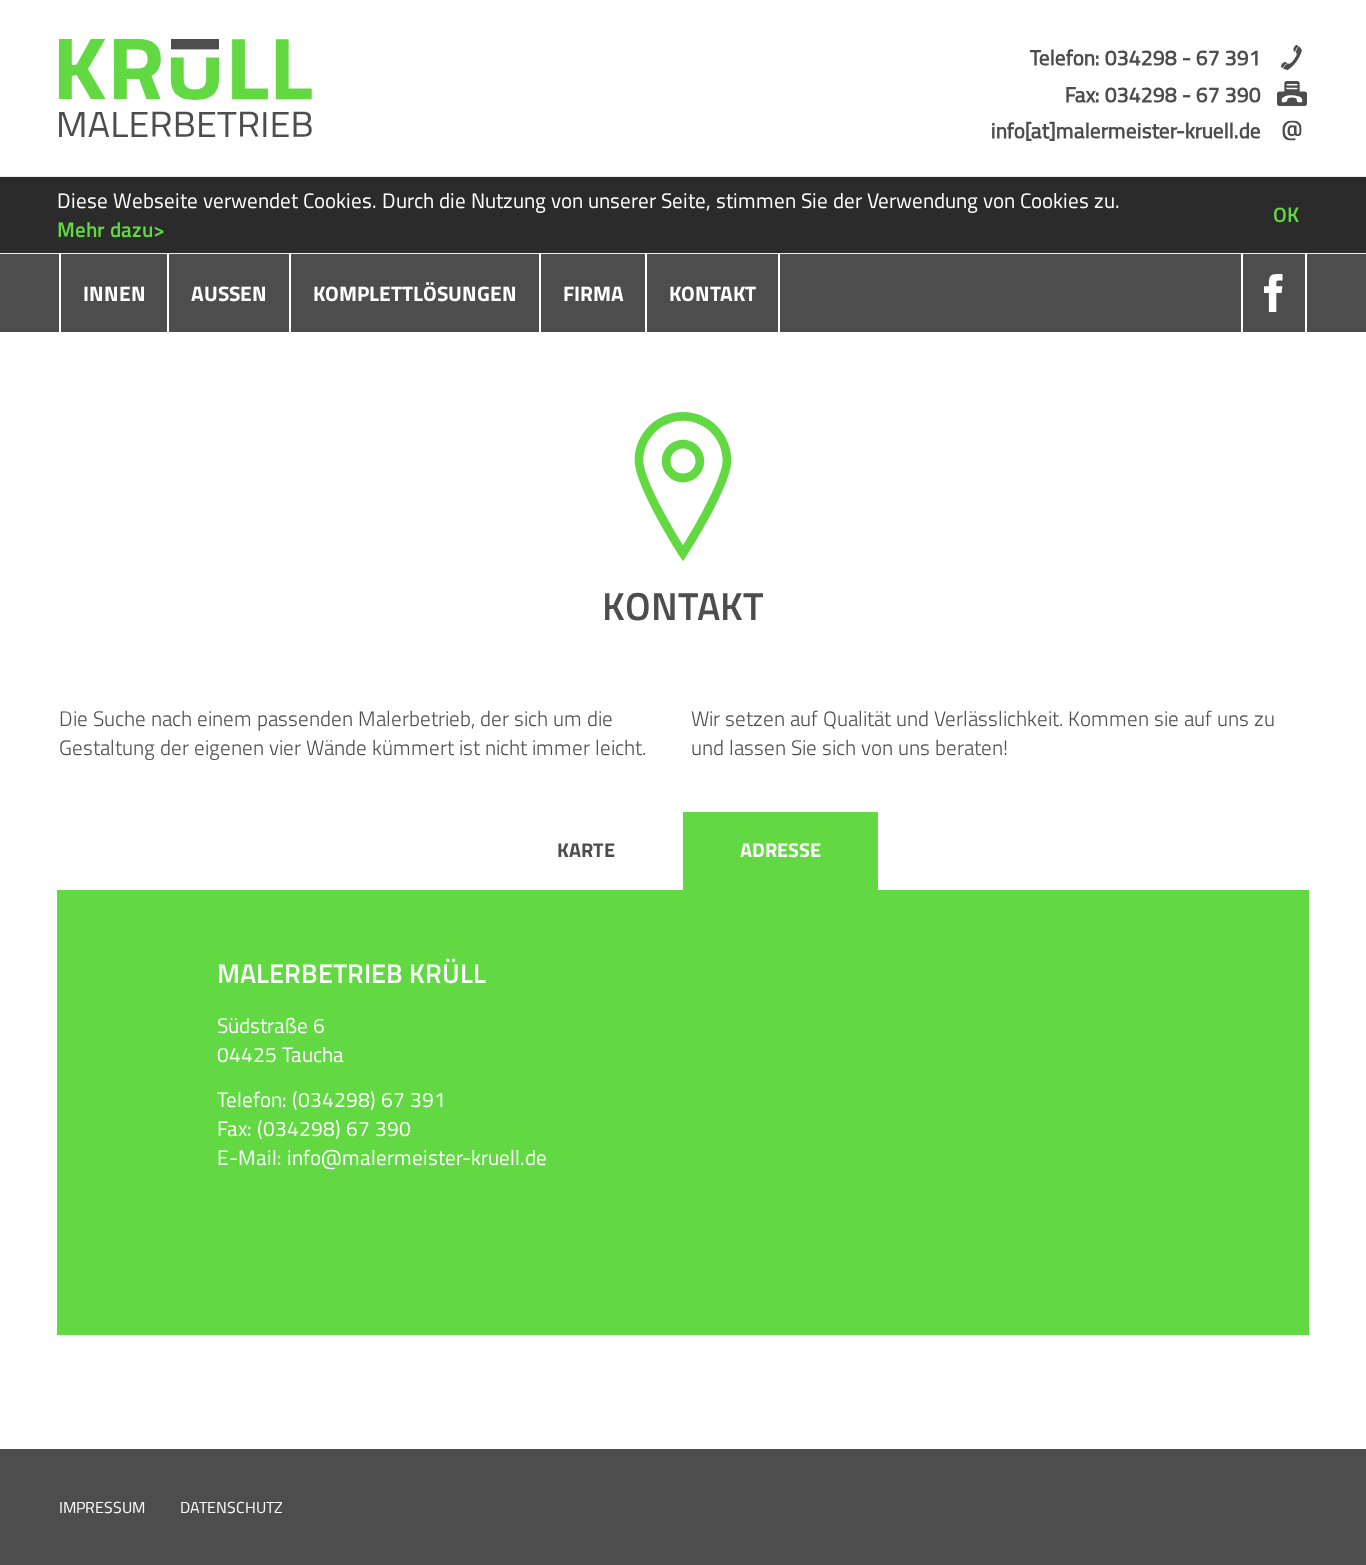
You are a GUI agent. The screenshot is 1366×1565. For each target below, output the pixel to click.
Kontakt (712, 293)
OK (1286, 214)
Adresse (780, 850)
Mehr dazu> (111, 229)
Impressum (102, 1507)
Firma (593, 293)
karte (586, 850)
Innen (114, 293)
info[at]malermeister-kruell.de (1126, 130)
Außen (229, 293)
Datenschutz (231, 1507)
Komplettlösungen (415, 293)
